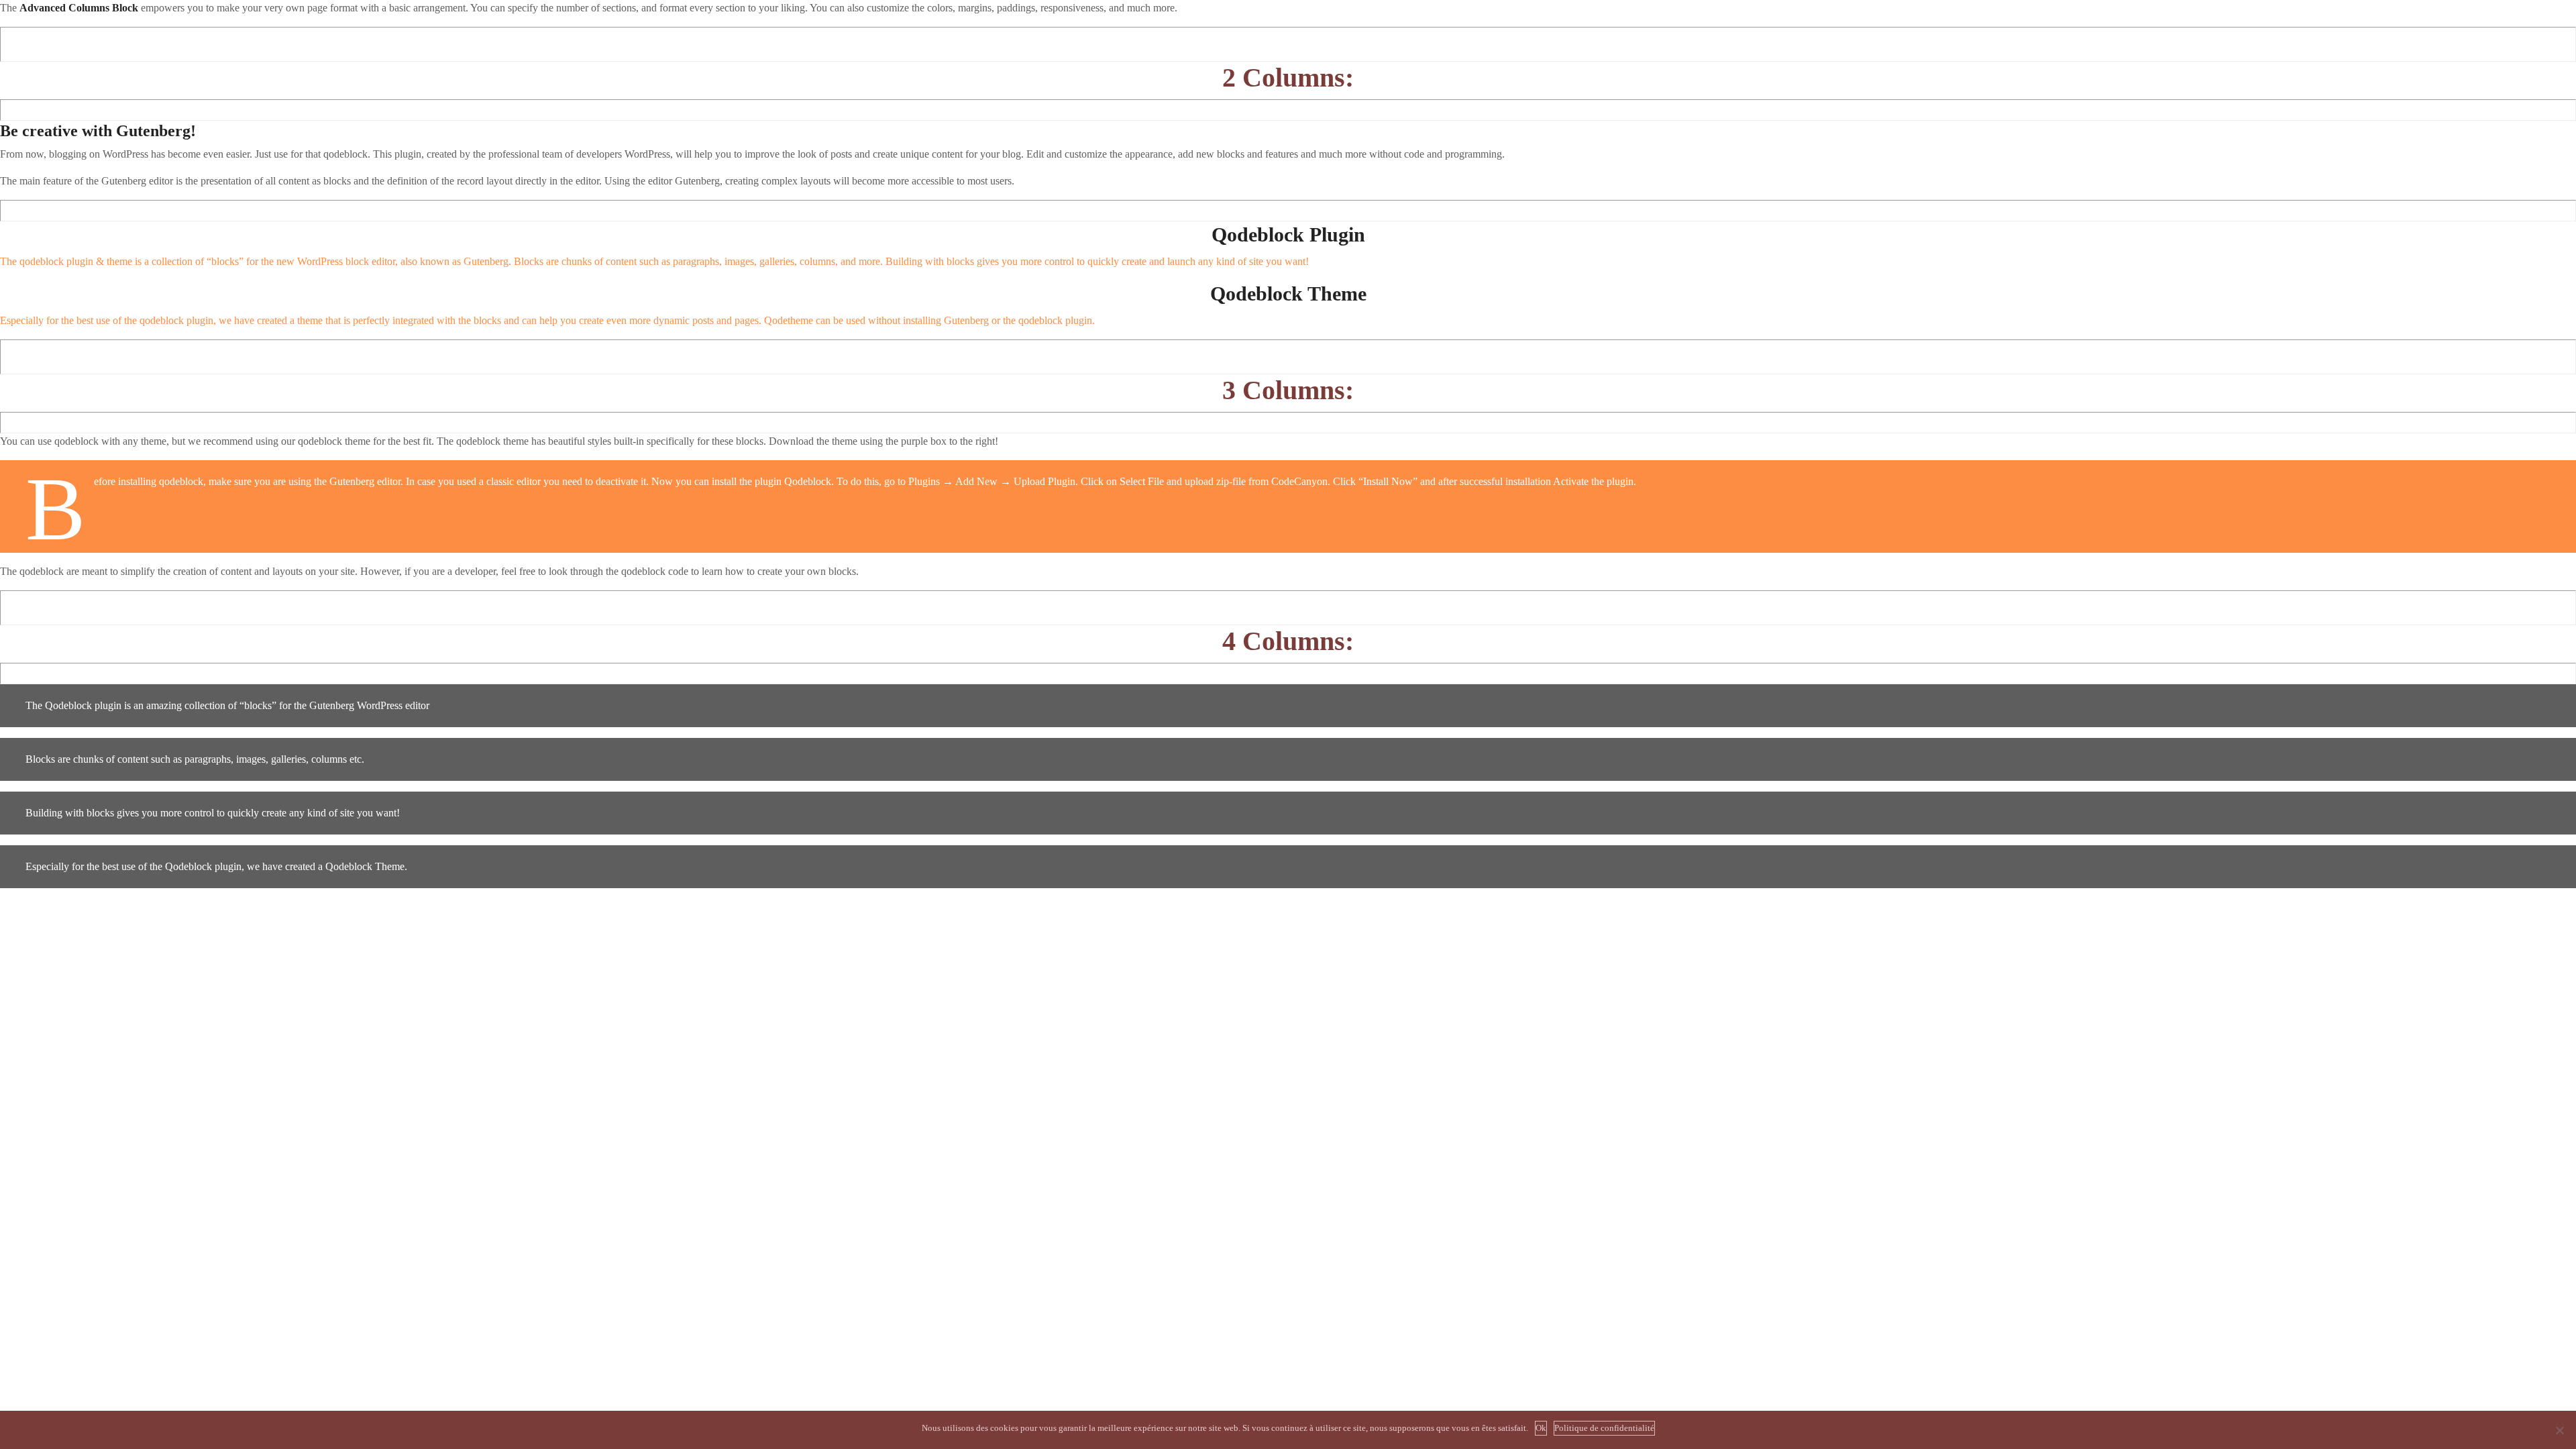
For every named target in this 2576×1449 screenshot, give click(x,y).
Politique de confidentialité (1604, 1428)
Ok (1541, 1428)
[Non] (2559, 1430)
